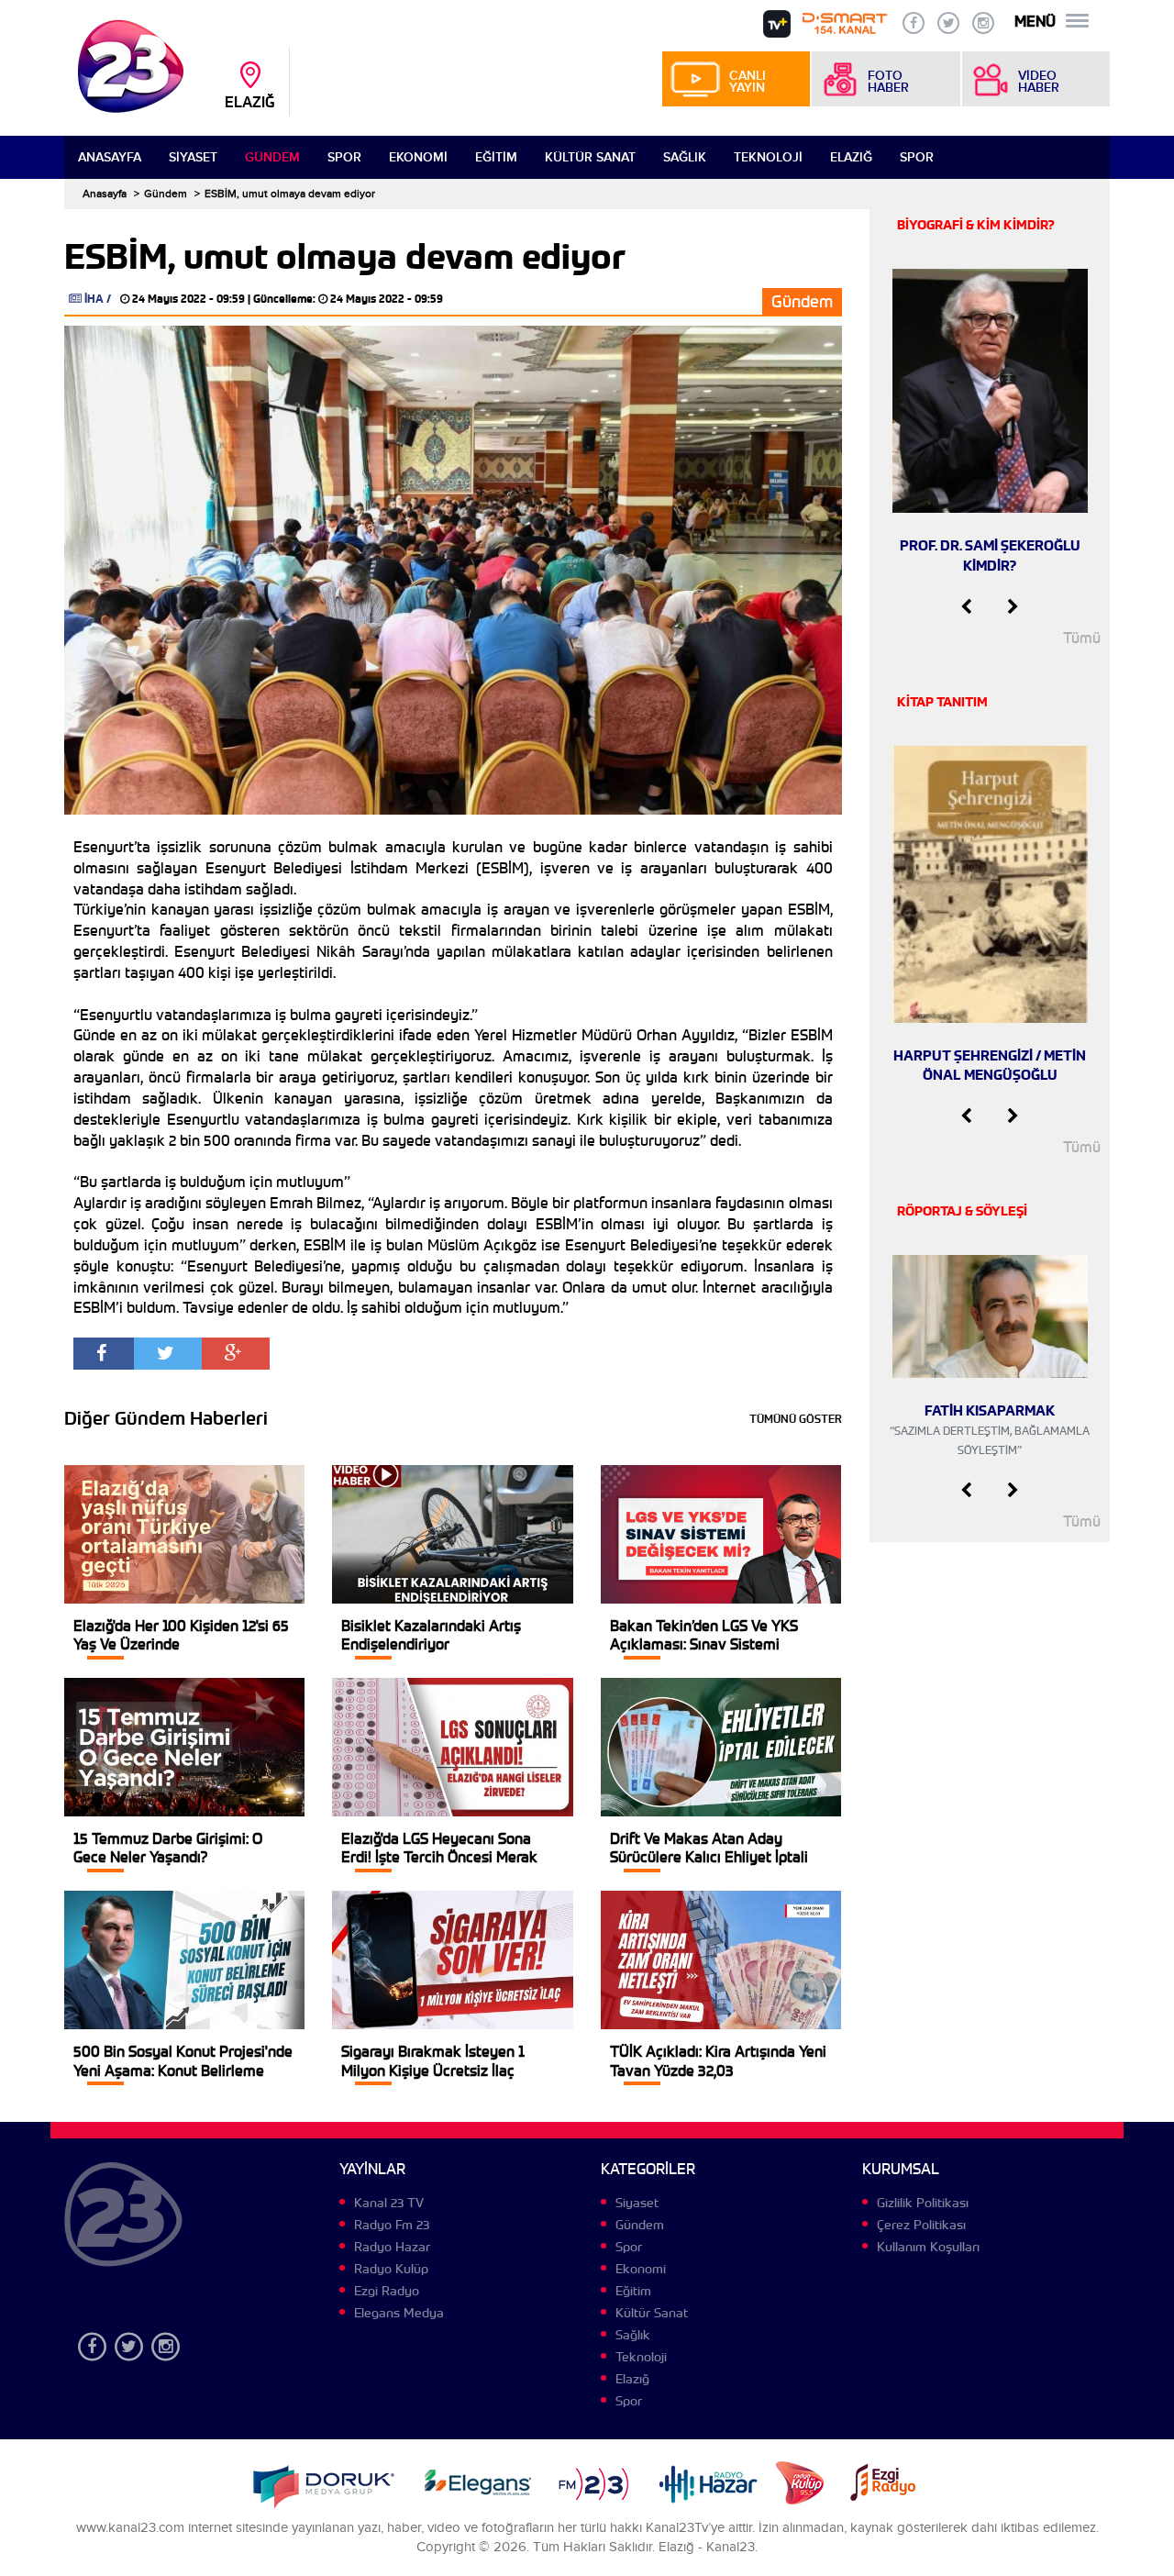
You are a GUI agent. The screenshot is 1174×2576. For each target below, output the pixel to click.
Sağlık (685, 157)
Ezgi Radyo (387, 2291)
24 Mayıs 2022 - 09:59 (188, 299)
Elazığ (851, 157)
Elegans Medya (399, 2313)
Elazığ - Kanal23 (707, 2547)
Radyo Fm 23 (392, 2225)
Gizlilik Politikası (923, 2203)
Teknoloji (768, 157)
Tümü (1082, 638)
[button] (966, 607)
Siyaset (193, 157)
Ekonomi (418, 157)
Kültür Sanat (590, 157)
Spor (344, 157)
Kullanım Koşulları (928, 2247)
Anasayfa (110, 157)
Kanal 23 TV (389, 2203)
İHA (94, 299)
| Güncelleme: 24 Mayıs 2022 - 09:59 (345, 299)
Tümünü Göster (796, 1419)
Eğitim (496, 157)
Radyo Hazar (392, 2247)
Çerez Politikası (921, 2225)
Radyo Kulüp (391, 2269)
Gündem (272, 157)
